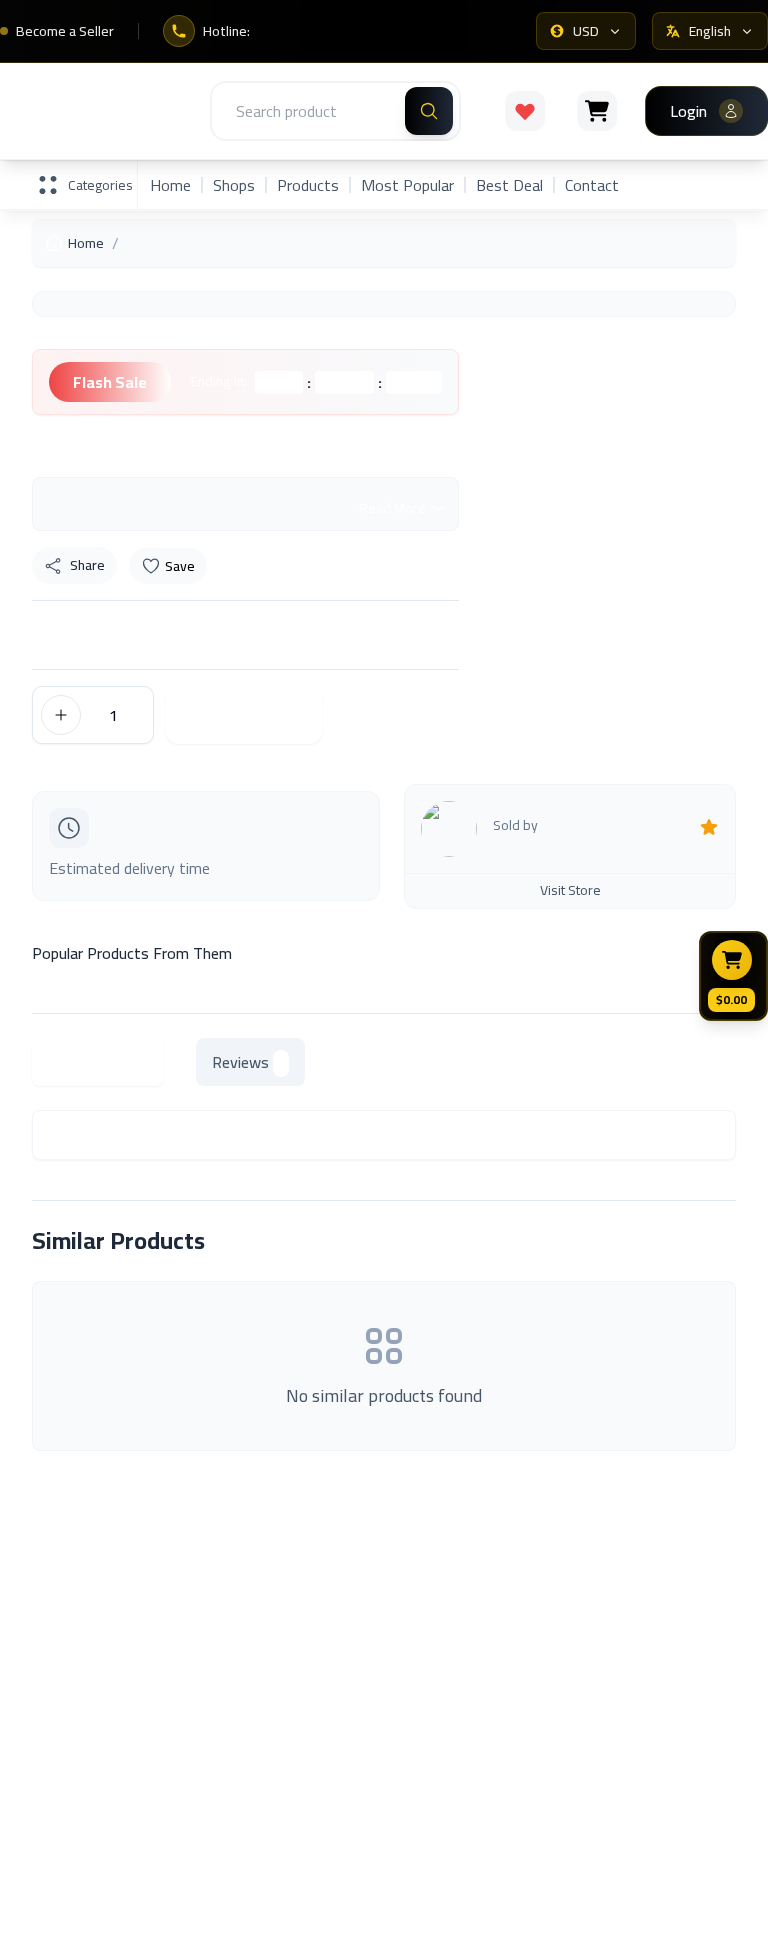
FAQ (410, 1752)
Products (308, 185)
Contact (592, 185)
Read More (392, 508)
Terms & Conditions (462, 1794)
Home (170, 185)
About (417, 1577)
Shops (234, 185)
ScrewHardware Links (468, 1619)
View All (686, 1241)
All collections (78, 1794)
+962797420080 (684, 1923)
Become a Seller (65, 31)
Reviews (240, 1062)
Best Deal (509, 185)
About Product (98, 1062)
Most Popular (407, 185)
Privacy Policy (442, 1836)
